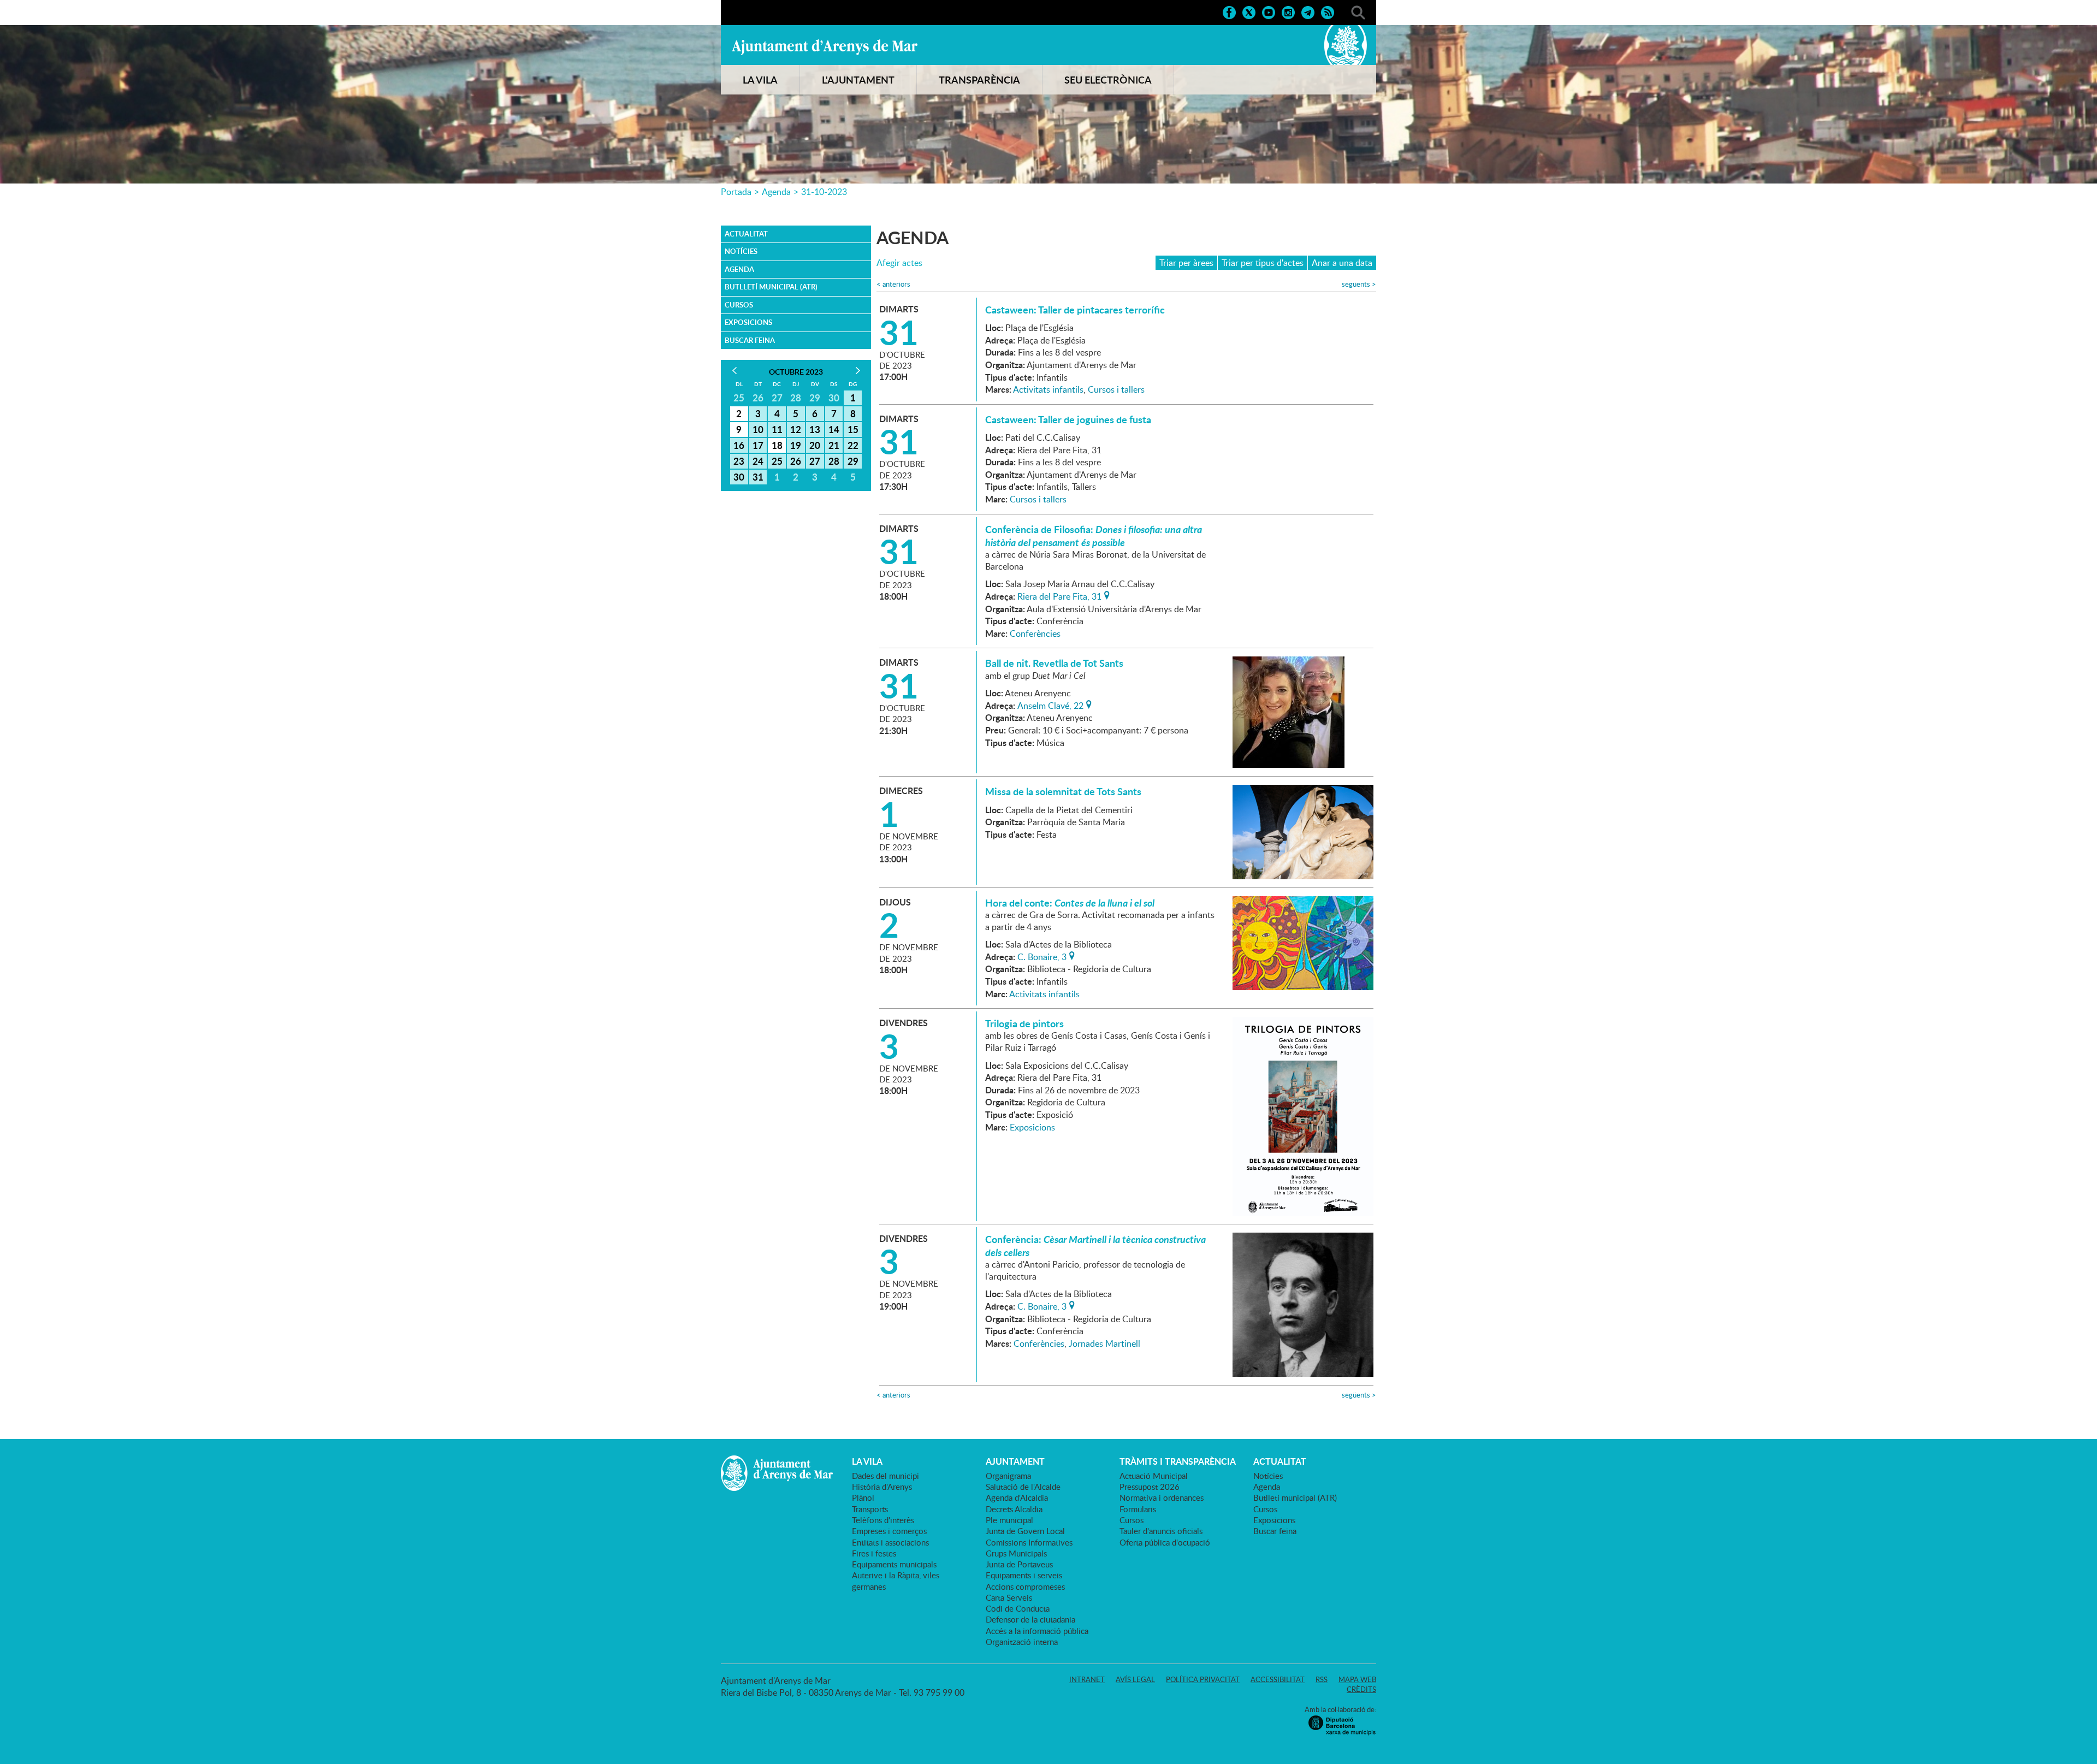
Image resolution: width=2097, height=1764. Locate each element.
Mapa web (1357, 1679)
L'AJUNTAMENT (858, 80)
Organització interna (1022, 1642)
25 (777, 461)
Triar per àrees (1186, 263)
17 (758, 445)
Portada (736, 192)
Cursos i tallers (1116, 389)
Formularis (1138, 1509)
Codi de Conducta (1018, 1608)
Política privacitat (1203, 1679)
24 (758, 461)
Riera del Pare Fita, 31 (1059, 595)
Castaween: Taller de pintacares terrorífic (1075, 310)
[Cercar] (1358, 11)
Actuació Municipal (1154, 1476)
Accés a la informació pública (1037, 1631)
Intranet (1087, 1679)
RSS (1322, 1679)
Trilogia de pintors (1024, 1023)
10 (758, 429)
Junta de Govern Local (1025, 1531)
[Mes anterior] (734, 371)
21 (834, 445)
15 (853, 429)
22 (853, 445)
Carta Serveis (1009, 1597)
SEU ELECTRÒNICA (1108, 80)
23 (739, 461)
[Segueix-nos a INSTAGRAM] (1288, 11)
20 (815, 445)
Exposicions (748, 322)
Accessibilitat (1278, 1679)
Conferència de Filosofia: (1094, 536)
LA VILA (760, 80)
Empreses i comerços (889, 1531)
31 (758, 477)
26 (796, 461)
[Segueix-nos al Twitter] (1249, 11)
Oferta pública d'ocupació (1165, 1542)
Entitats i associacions (890, 1542)
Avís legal (1135, 1679)
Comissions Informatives (1029, 1542)
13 (815, 429)
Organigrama (1008, 1476)
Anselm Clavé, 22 (1050, 705)
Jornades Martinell (1104, 1343)
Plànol (863, 1497)
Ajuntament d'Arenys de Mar (825, 47)
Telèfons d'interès (883, 1520)
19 (796, 445)
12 (796, 429)
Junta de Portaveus (1019, 1564)
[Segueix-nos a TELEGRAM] (1308, 11)
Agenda (776, 192)
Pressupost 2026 (1150, 1487)
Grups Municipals (1016, 1553)
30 (739, 477)
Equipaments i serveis (1024, 1575)
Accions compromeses (1025, 1587)
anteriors (893, 284)
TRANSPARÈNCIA (979, 80)
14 (834, 429)
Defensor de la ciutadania (1030, 1619)
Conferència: (1095, 1246)
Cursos (739, 305)
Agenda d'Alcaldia (1017, 1497)
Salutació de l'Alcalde (1023, 1487)
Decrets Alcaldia (1014, 1509)
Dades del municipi (885, 1476)
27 (815, 461)
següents (1359, 284)
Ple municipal (1009, 1520)
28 (834, 461)
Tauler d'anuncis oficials (1161, 1531)
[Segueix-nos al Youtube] (1269, 11)
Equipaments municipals (894, 1564)
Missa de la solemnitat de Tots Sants (1063, 791)
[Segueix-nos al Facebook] (1229, 11)
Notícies (741, 251)
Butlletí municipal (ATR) (771, 287)
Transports (870, 1509)
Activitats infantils (1048, 389)
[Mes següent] (858, 371)
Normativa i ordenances (1162, 1497)
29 (853, 461)
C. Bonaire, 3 (1042, 956)
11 (777, 429)
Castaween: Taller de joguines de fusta (1068, 419)
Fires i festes (874, 1553)
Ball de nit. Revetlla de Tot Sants (1054, 663)
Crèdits (1361, 1689)
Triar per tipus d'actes (1263, 263)
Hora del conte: (1070, 903)
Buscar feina (750, 340)
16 (739, 445)
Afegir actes (899, 263)
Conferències (1035, 634)
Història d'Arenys (882, 1487)
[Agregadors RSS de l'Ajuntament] (1328, 11)
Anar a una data (1342, 263)
